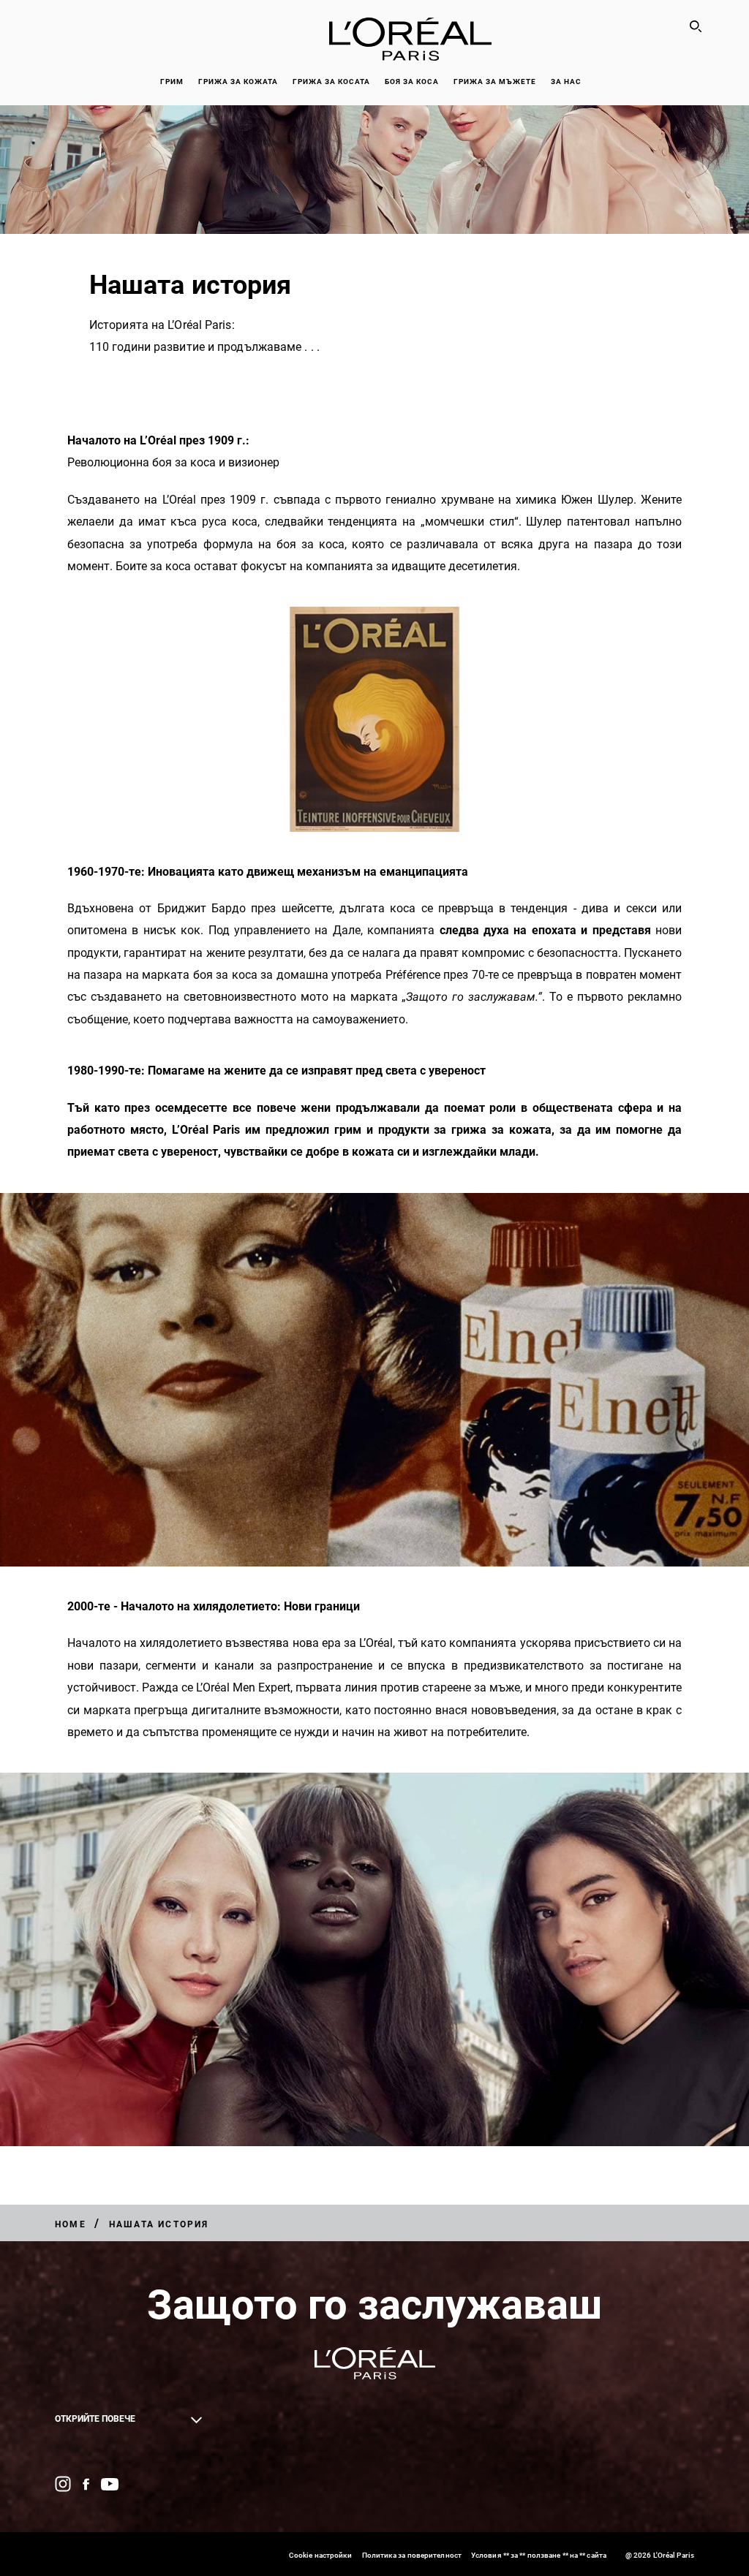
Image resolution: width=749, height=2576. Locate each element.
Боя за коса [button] (412, 82)
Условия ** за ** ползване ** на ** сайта (539, 2555)
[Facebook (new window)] (86, 2484)
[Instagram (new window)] (63, 2484)
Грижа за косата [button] (331, 82)
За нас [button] (566, 82)
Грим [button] (172, 82)
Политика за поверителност (412, 2555)
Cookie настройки (321, 2555)
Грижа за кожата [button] (238, 82)
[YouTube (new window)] (110, 2484)
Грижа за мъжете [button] (495, 82)
